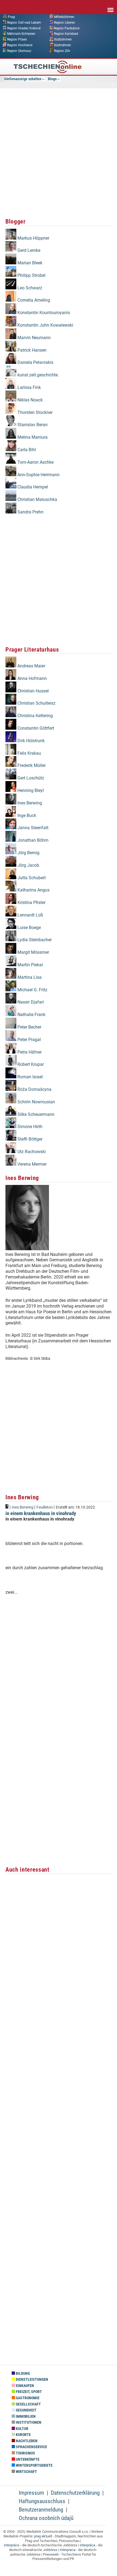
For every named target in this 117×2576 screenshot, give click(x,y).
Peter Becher (29, 1027)
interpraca (68, 2550)
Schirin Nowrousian (36, 1102)
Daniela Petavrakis (35, 362)
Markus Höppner (33, 238)
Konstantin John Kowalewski (45, 325)
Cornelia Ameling (33, 300)
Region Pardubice (67, 28)
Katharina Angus (33, 890)
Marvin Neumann (33, 338)
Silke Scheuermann (35, 1114)
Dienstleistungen (32, 2380)
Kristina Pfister (31, 902)
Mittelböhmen (64, 17)
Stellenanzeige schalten (23, 79)
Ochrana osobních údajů (46, 2518)
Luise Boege (29, 928)
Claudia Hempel (32, 487)
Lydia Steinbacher (34, 940)
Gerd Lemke (28, 250)
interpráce (12, 2545)
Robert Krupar (30, 1064)
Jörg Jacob (28, 865)
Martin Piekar (30, 965)
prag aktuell (43, 2536)
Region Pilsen (17, 39)
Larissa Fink (29, 387)
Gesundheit (26, 2410)
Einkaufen (24, 2386)
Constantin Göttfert (35, 728)
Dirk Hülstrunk (30, 741)
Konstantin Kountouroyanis (43, 313)
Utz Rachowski (31, 1152)
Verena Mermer (31, 1164)
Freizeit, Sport (28, 2392)
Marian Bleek (29, 263)
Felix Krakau (29, 753)
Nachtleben (26, 2441)
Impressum (31, 2493)
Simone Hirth (29, 1127)
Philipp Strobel (31, 275)
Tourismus (25, 2453)
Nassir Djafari (30, 1002)
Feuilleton (45, 1507)
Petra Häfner (29, 1052)
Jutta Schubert (31, 878)
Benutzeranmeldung (41, 2510)
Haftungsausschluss (42, 2501)
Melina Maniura (32, 437)
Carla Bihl (26, 450)
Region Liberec (64, 22)
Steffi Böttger (29, 1139)
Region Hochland (20, 45)
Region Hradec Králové (24, 28)
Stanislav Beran (32, 425)
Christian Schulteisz (36, 703)
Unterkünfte (27, 2459)
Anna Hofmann (32, 678)
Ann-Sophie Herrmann (38, 475)
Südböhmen (63, 39)
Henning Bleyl (30, 790)
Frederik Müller (31, 765)
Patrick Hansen (31, 350)
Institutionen (28, 2422)
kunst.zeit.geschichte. (38, 375)
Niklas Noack (30, 400)
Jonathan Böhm (32, 840)
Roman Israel (30, 1077)
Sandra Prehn (30, 512)
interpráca (87, 2545)
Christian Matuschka (37, 499)
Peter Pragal (29, 1040)
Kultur (22, 2429)
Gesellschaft (28, 2404)
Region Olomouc (19, 51)
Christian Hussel (33, 691)
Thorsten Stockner (34, 412)
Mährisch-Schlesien (21, 34)
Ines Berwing (29, 803)
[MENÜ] (110, 6)
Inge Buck (26, 815)
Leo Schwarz (29, 288)
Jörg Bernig (28, 853)
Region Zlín (62, 51)
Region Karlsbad (66, 34)
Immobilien (25, 2416)
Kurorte (23, 2435)
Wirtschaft (26, 2472)
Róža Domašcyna (34, 1089)
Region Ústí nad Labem (24, 22)
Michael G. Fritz (32, 990)
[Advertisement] (59, 152)
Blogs (52, 79)
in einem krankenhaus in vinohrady (41, 1513)
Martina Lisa (29, 977)
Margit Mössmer (33, 952)
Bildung (22, 2374)
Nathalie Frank (31, 1015)
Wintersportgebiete (34, 2465)
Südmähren (62, 45)
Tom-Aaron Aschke (35, 462)
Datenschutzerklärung (75, 2493)
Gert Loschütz (30, 778)
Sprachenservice (31, 2447)
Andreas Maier (31, 666)
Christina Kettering (35, 716)
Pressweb (51, 2554)
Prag (11, 17)
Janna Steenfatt (32, 828)
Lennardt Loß (30, 915)
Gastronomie (27, 2398)
